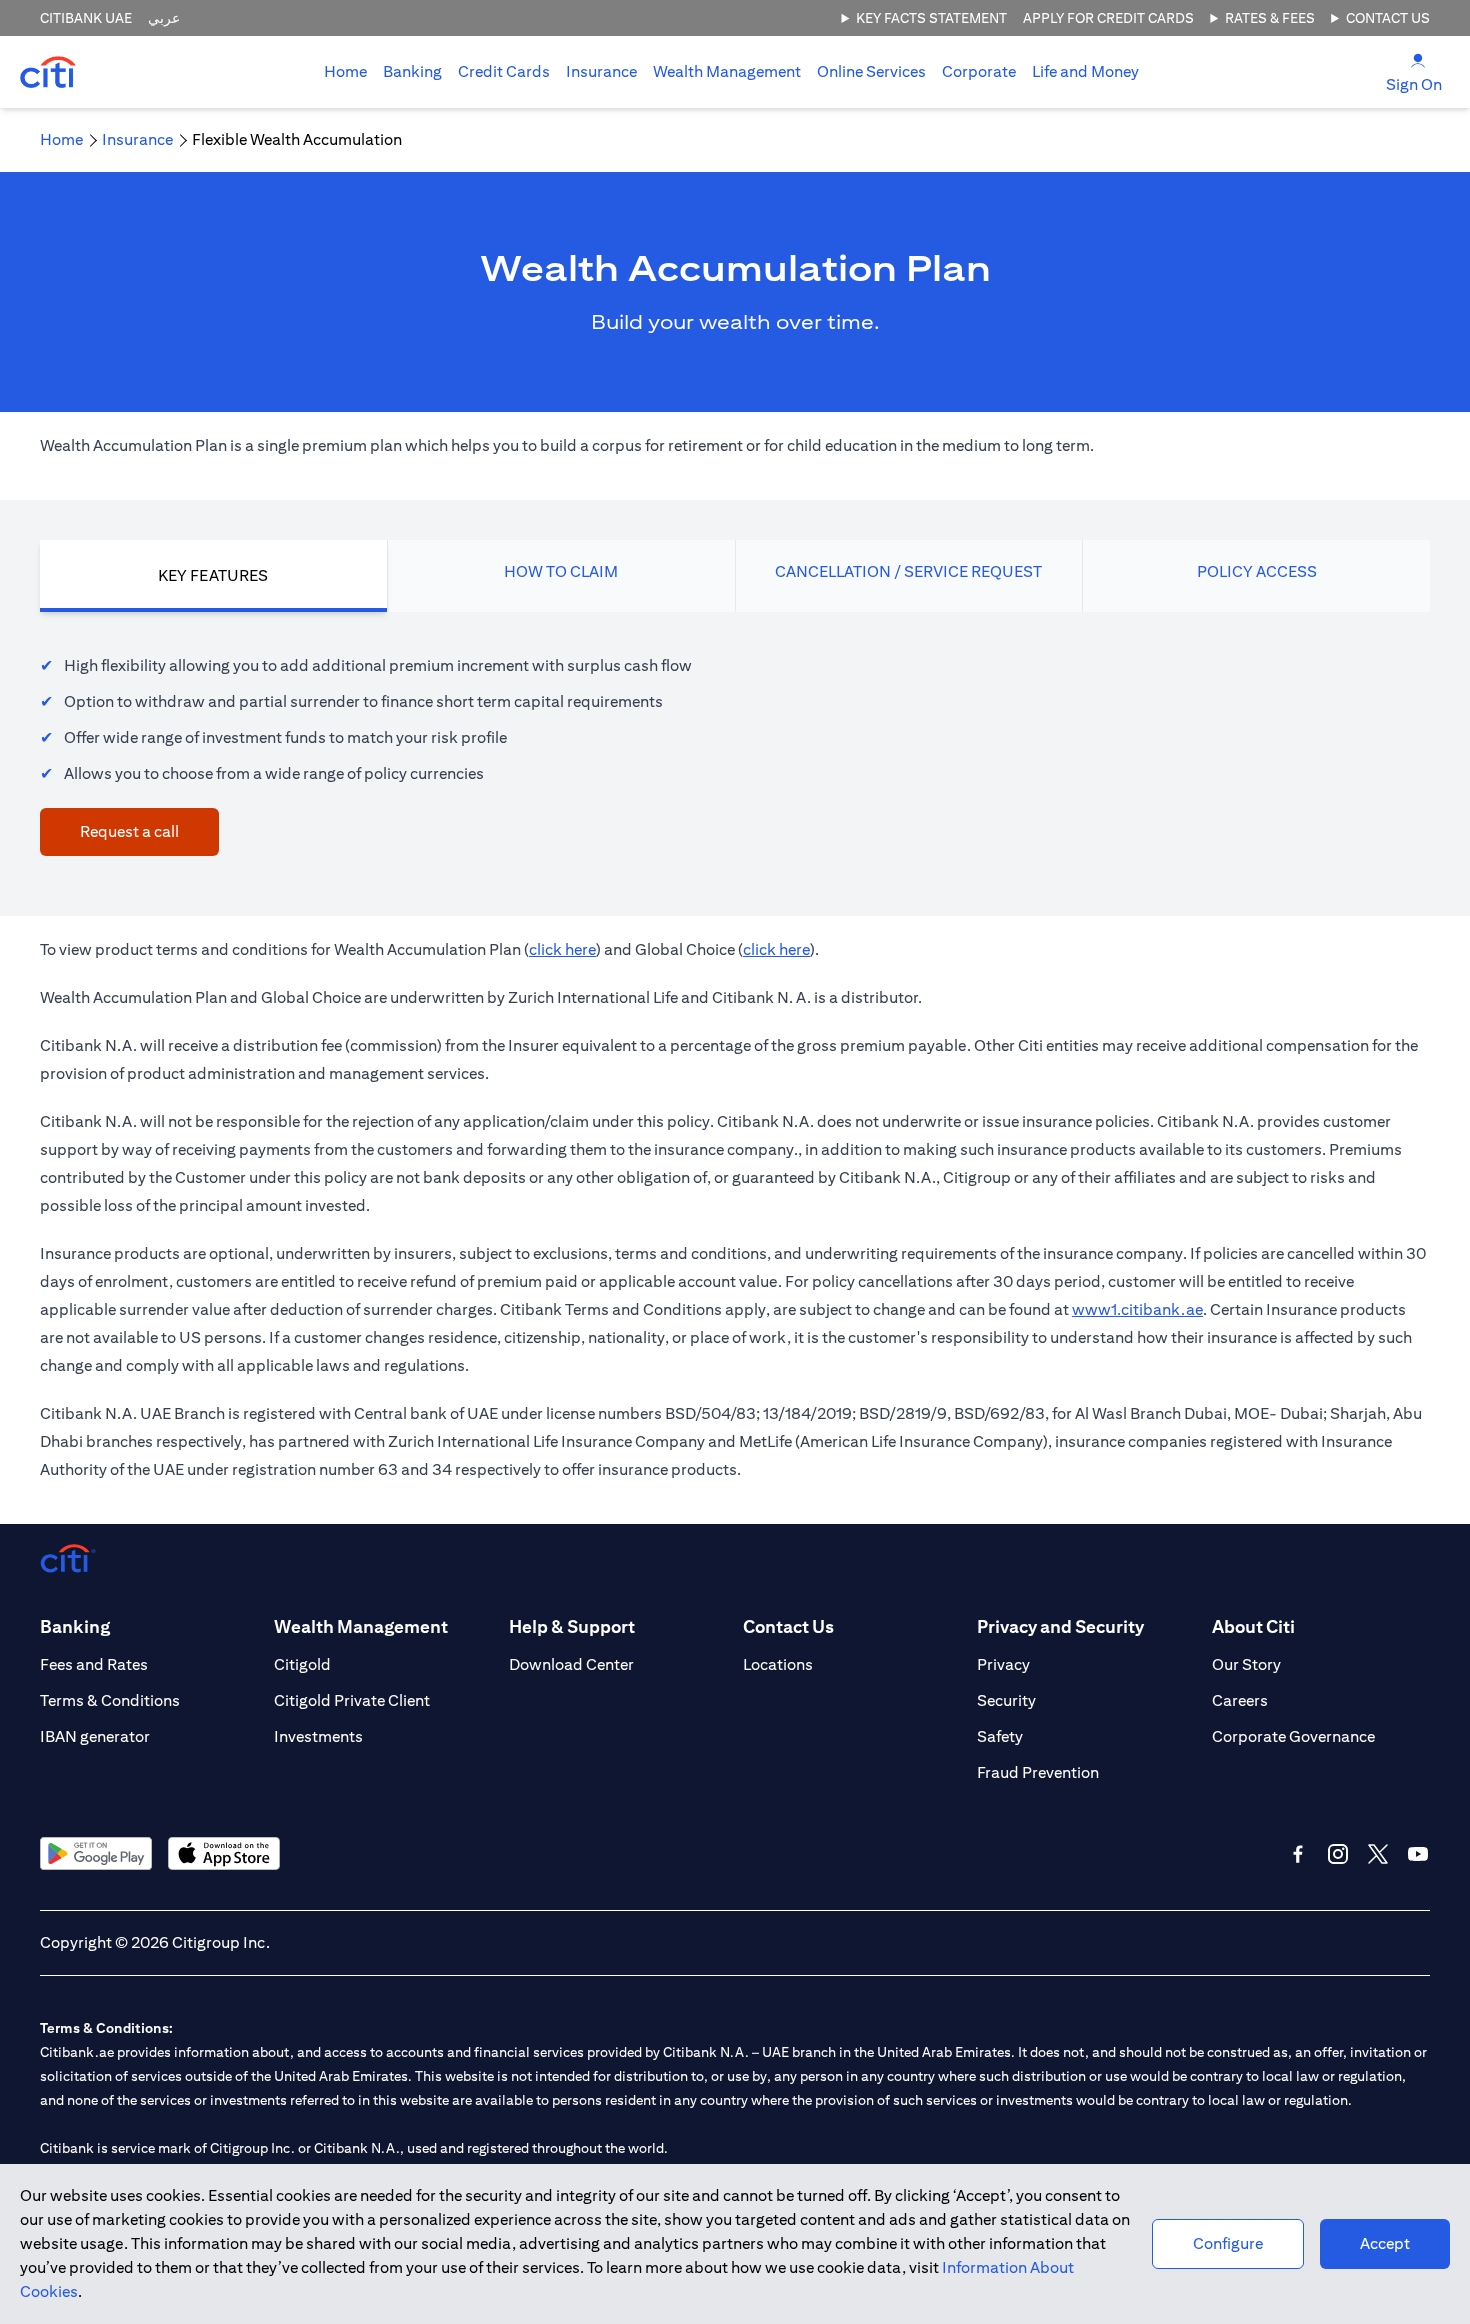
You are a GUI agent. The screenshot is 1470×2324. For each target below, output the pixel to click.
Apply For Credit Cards (1108, 18)
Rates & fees (1270, 18)
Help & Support (572, 1626)
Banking (412, 71)
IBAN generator (95, 1736)
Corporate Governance (1293, 1736)
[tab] (412, 72)
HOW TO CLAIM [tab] (561, 571)
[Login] (1418, 60)
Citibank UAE (86, 18)
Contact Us (1388, 18)
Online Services (871, 71)
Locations (778, 1664)
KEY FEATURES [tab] (213, 575)
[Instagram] (1338, 1854)
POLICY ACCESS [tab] (1257, 571)
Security (1006, 1700)
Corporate (979, 71)
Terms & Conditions (110, 1700)
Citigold (302, 1664)
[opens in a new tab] (96, 1853)
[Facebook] (1298, 1854)
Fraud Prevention (1038, 1772)
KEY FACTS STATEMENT (931, 18)
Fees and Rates (94, 1664)
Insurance (601, 71)
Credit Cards (504, 71)
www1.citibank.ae (1137, 1309)
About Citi (1253, 1626)
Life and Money (1085, 71)
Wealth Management (727, 71)
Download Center (571, 1664)
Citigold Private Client (352, 1700)
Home (345, 71)
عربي (164, 18)
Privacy (1003, 1664)
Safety (1000, 1736)
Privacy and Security (1060, 1626)
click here (562, 949)
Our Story (1246, 1664)
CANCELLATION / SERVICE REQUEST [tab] (908, 571)
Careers (1240, 1700)
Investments (318, 1736)
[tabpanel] (735, 744)
